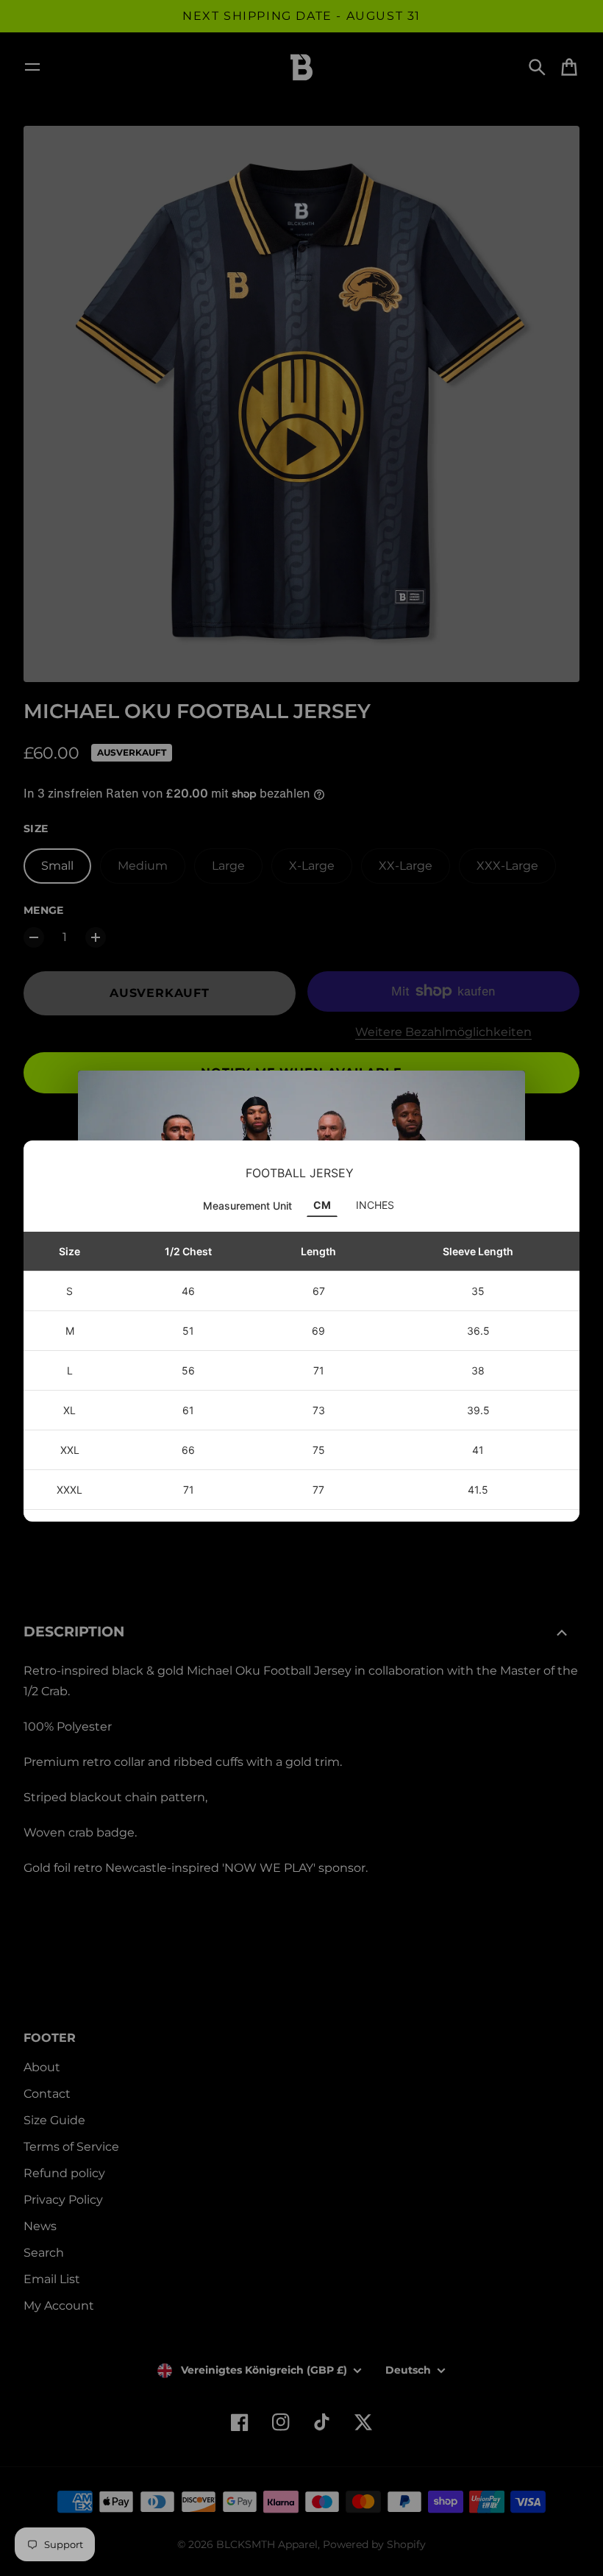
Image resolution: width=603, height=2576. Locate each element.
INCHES (375, 1205)
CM (322, 1205)
